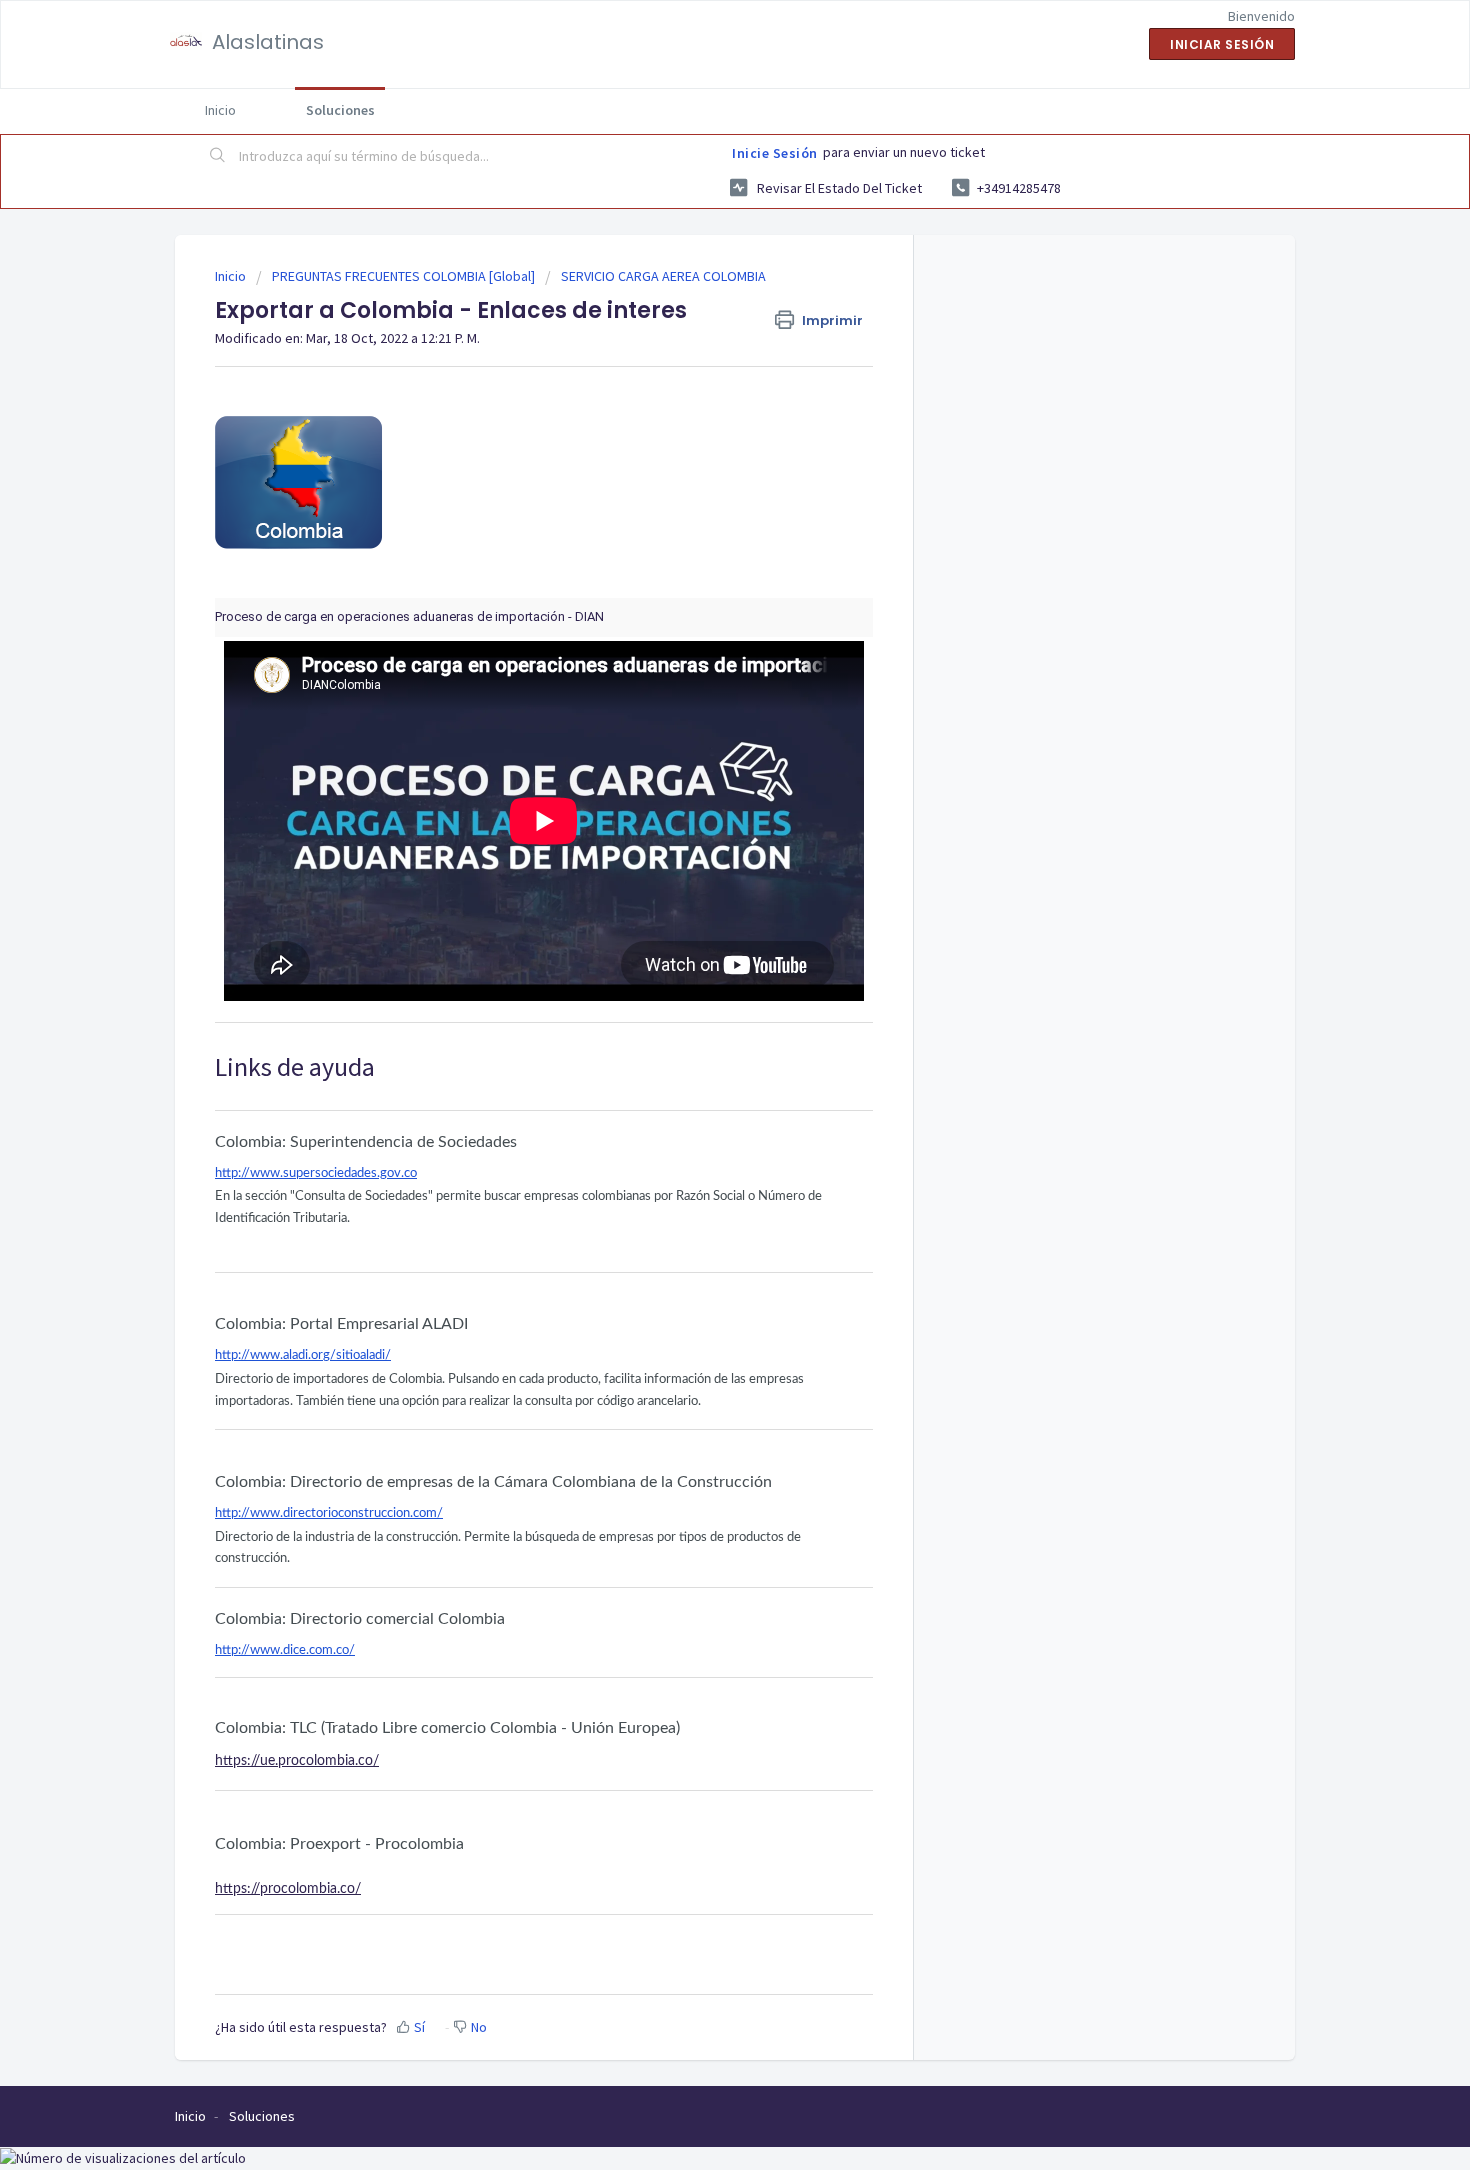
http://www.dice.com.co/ (285, 1650)
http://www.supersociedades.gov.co (316, 1173)
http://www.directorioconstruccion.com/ (329, 1513)
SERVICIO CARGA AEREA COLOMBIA (663, 276)
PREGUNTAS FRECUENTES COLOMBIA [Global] (403, 276)
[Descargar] (698, 843)
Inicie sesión (775, 153)
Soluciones (340, 110)
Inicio (220, 110)
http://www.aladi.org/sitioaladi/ (303, 1355)
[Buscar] (218, 157)
